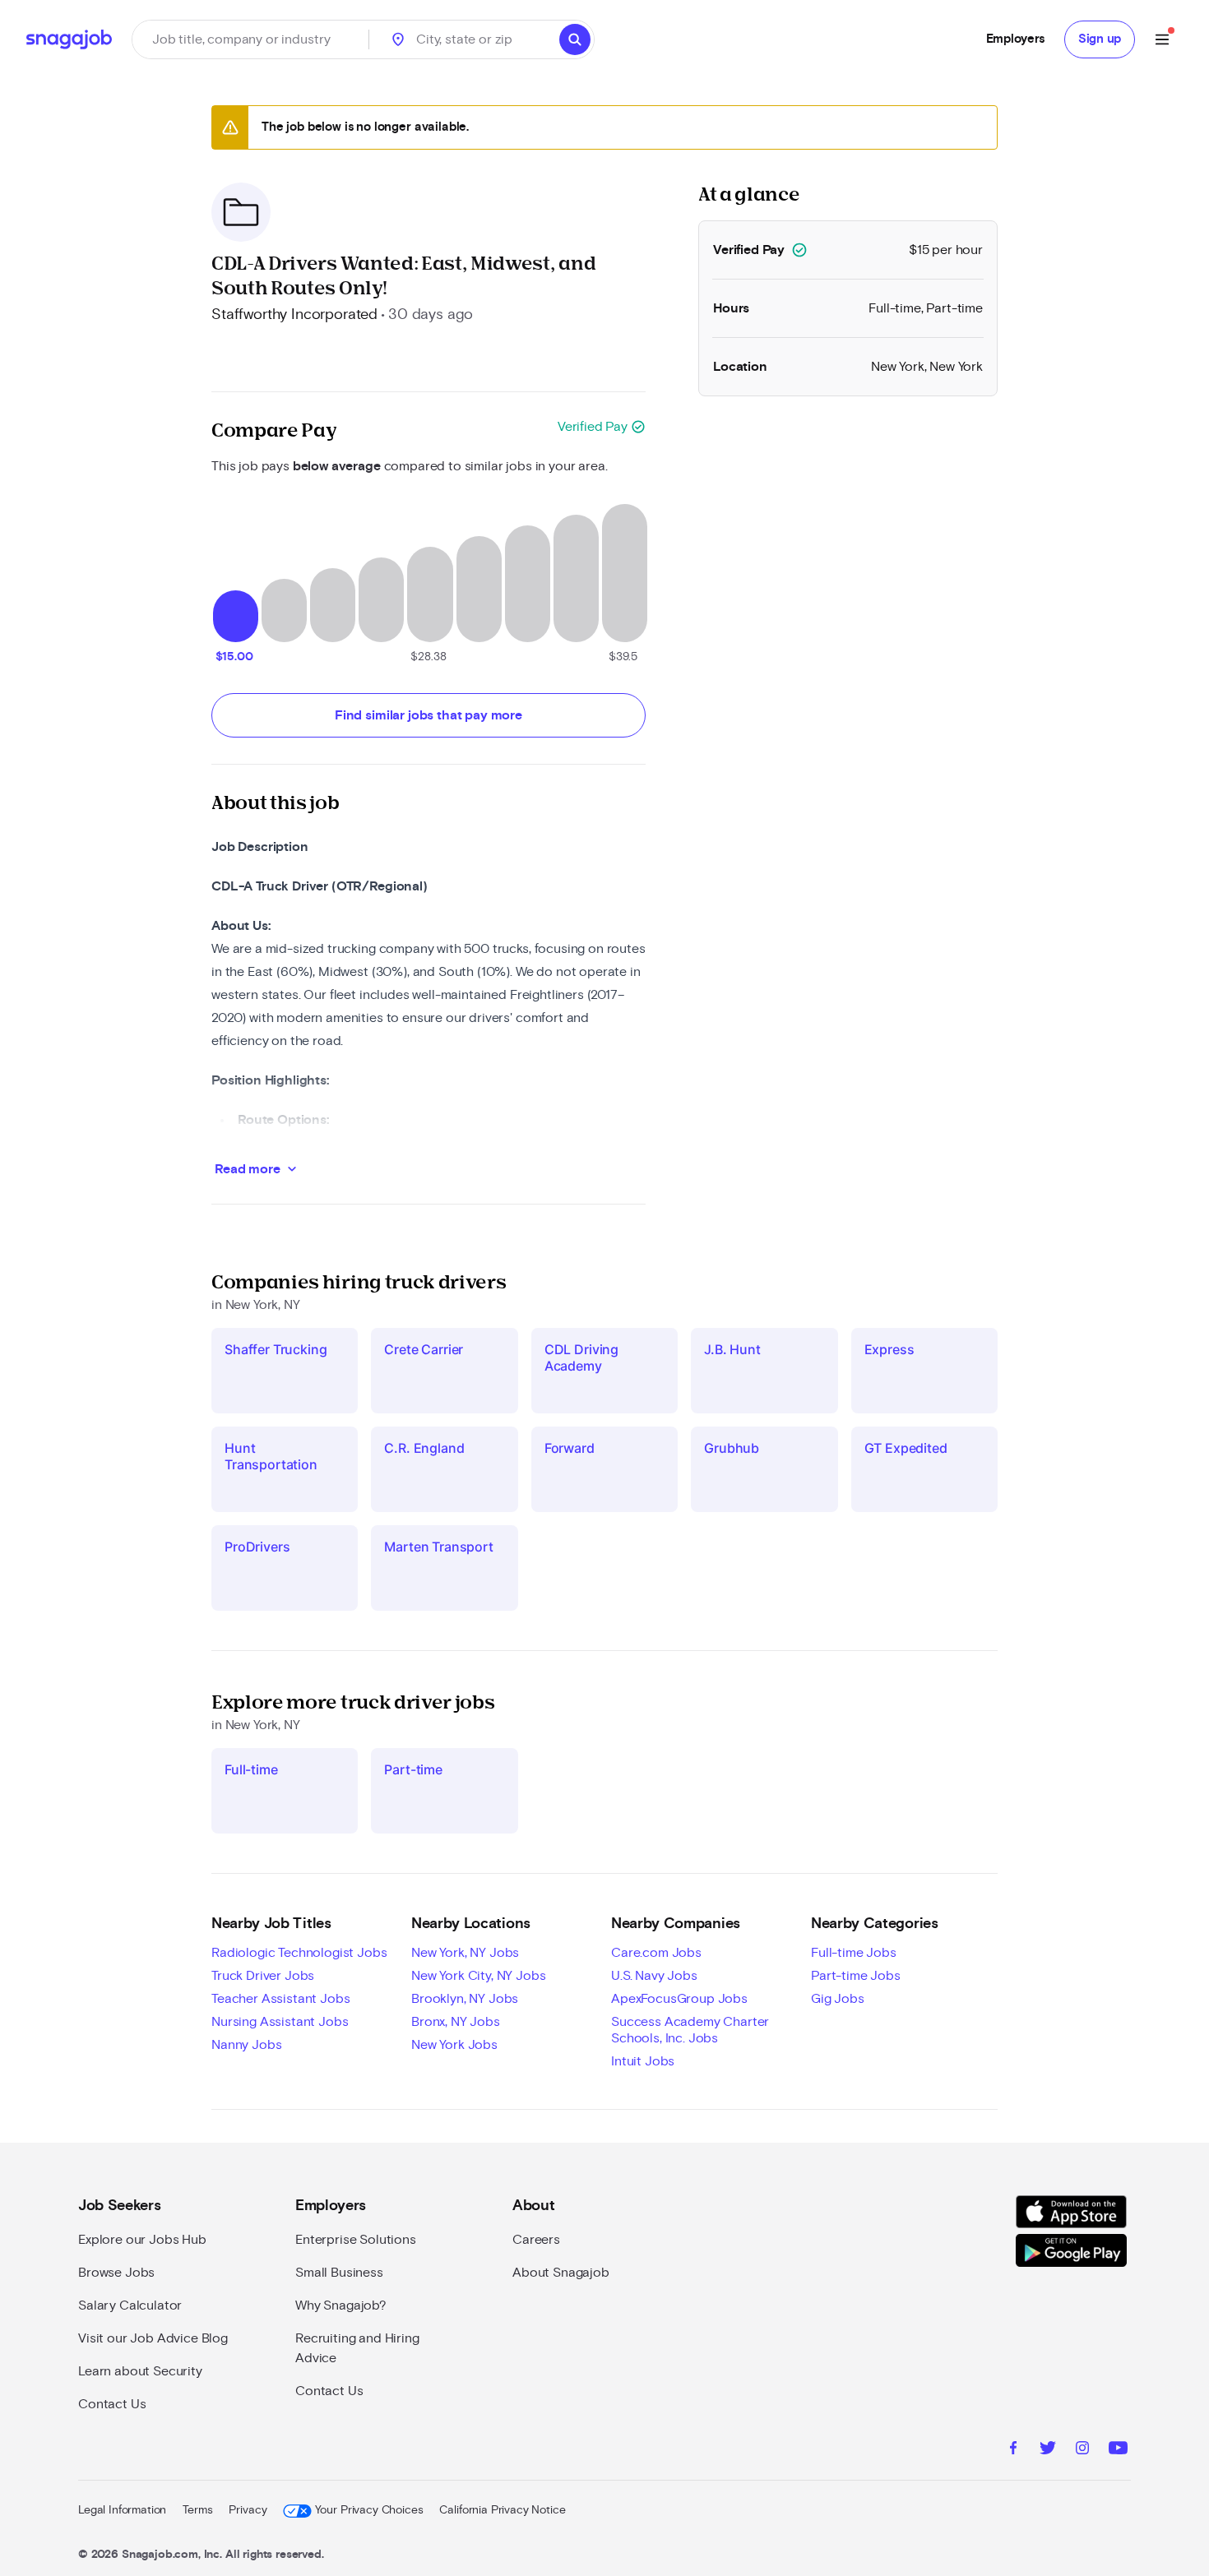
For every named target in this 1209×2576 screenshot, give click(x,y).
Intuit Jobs (643, 2061)
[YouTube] (1118, 2450)
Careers (536, 2240)
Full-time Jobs (854, 1953)
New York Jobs (454, 2045)
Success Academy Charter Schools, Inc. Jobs (690, 2030)
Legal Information (122, 2510)
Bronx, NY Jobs (456, 2022)
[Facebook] (1013, 2450)
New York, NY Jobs (465, 1953)
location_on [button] (398, 39)
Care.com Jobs (656, 1953)
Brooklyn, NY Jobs (465, 1999)
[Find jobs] (575, 39)
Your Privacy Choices (369, 2510)
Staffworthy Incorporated (294, 315)
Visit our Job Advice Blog (153, 2338)
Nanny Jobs (246, 2045)
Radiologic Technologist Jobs (299, 1953)
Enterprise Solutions (356, 2240)
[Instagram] (1082, 2450)
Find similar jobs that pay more (428, 715)
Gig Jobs (838, 1999)
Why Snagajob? (341, 2305)
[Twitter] (1048, 2450)
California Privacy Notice (502, 2510)
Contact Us (112, 2404)
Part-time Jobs (856, 1976)
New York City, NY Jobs (478, 1976)
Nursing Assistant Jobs (280, 2022)
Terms (197, 2510)
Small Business (339, 2273)
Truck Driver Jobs (263, 1976)
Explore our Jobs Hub (142, 2240)
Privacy (248, 2510)
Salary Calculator (130, 2305)
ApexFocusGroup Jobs (679, 1999)
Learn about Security (140, 2371)
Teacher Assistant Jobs (280, 1999)
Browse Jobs (116, 2273)
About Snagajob (561, 2273)
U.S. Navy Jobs (654, 1976)
